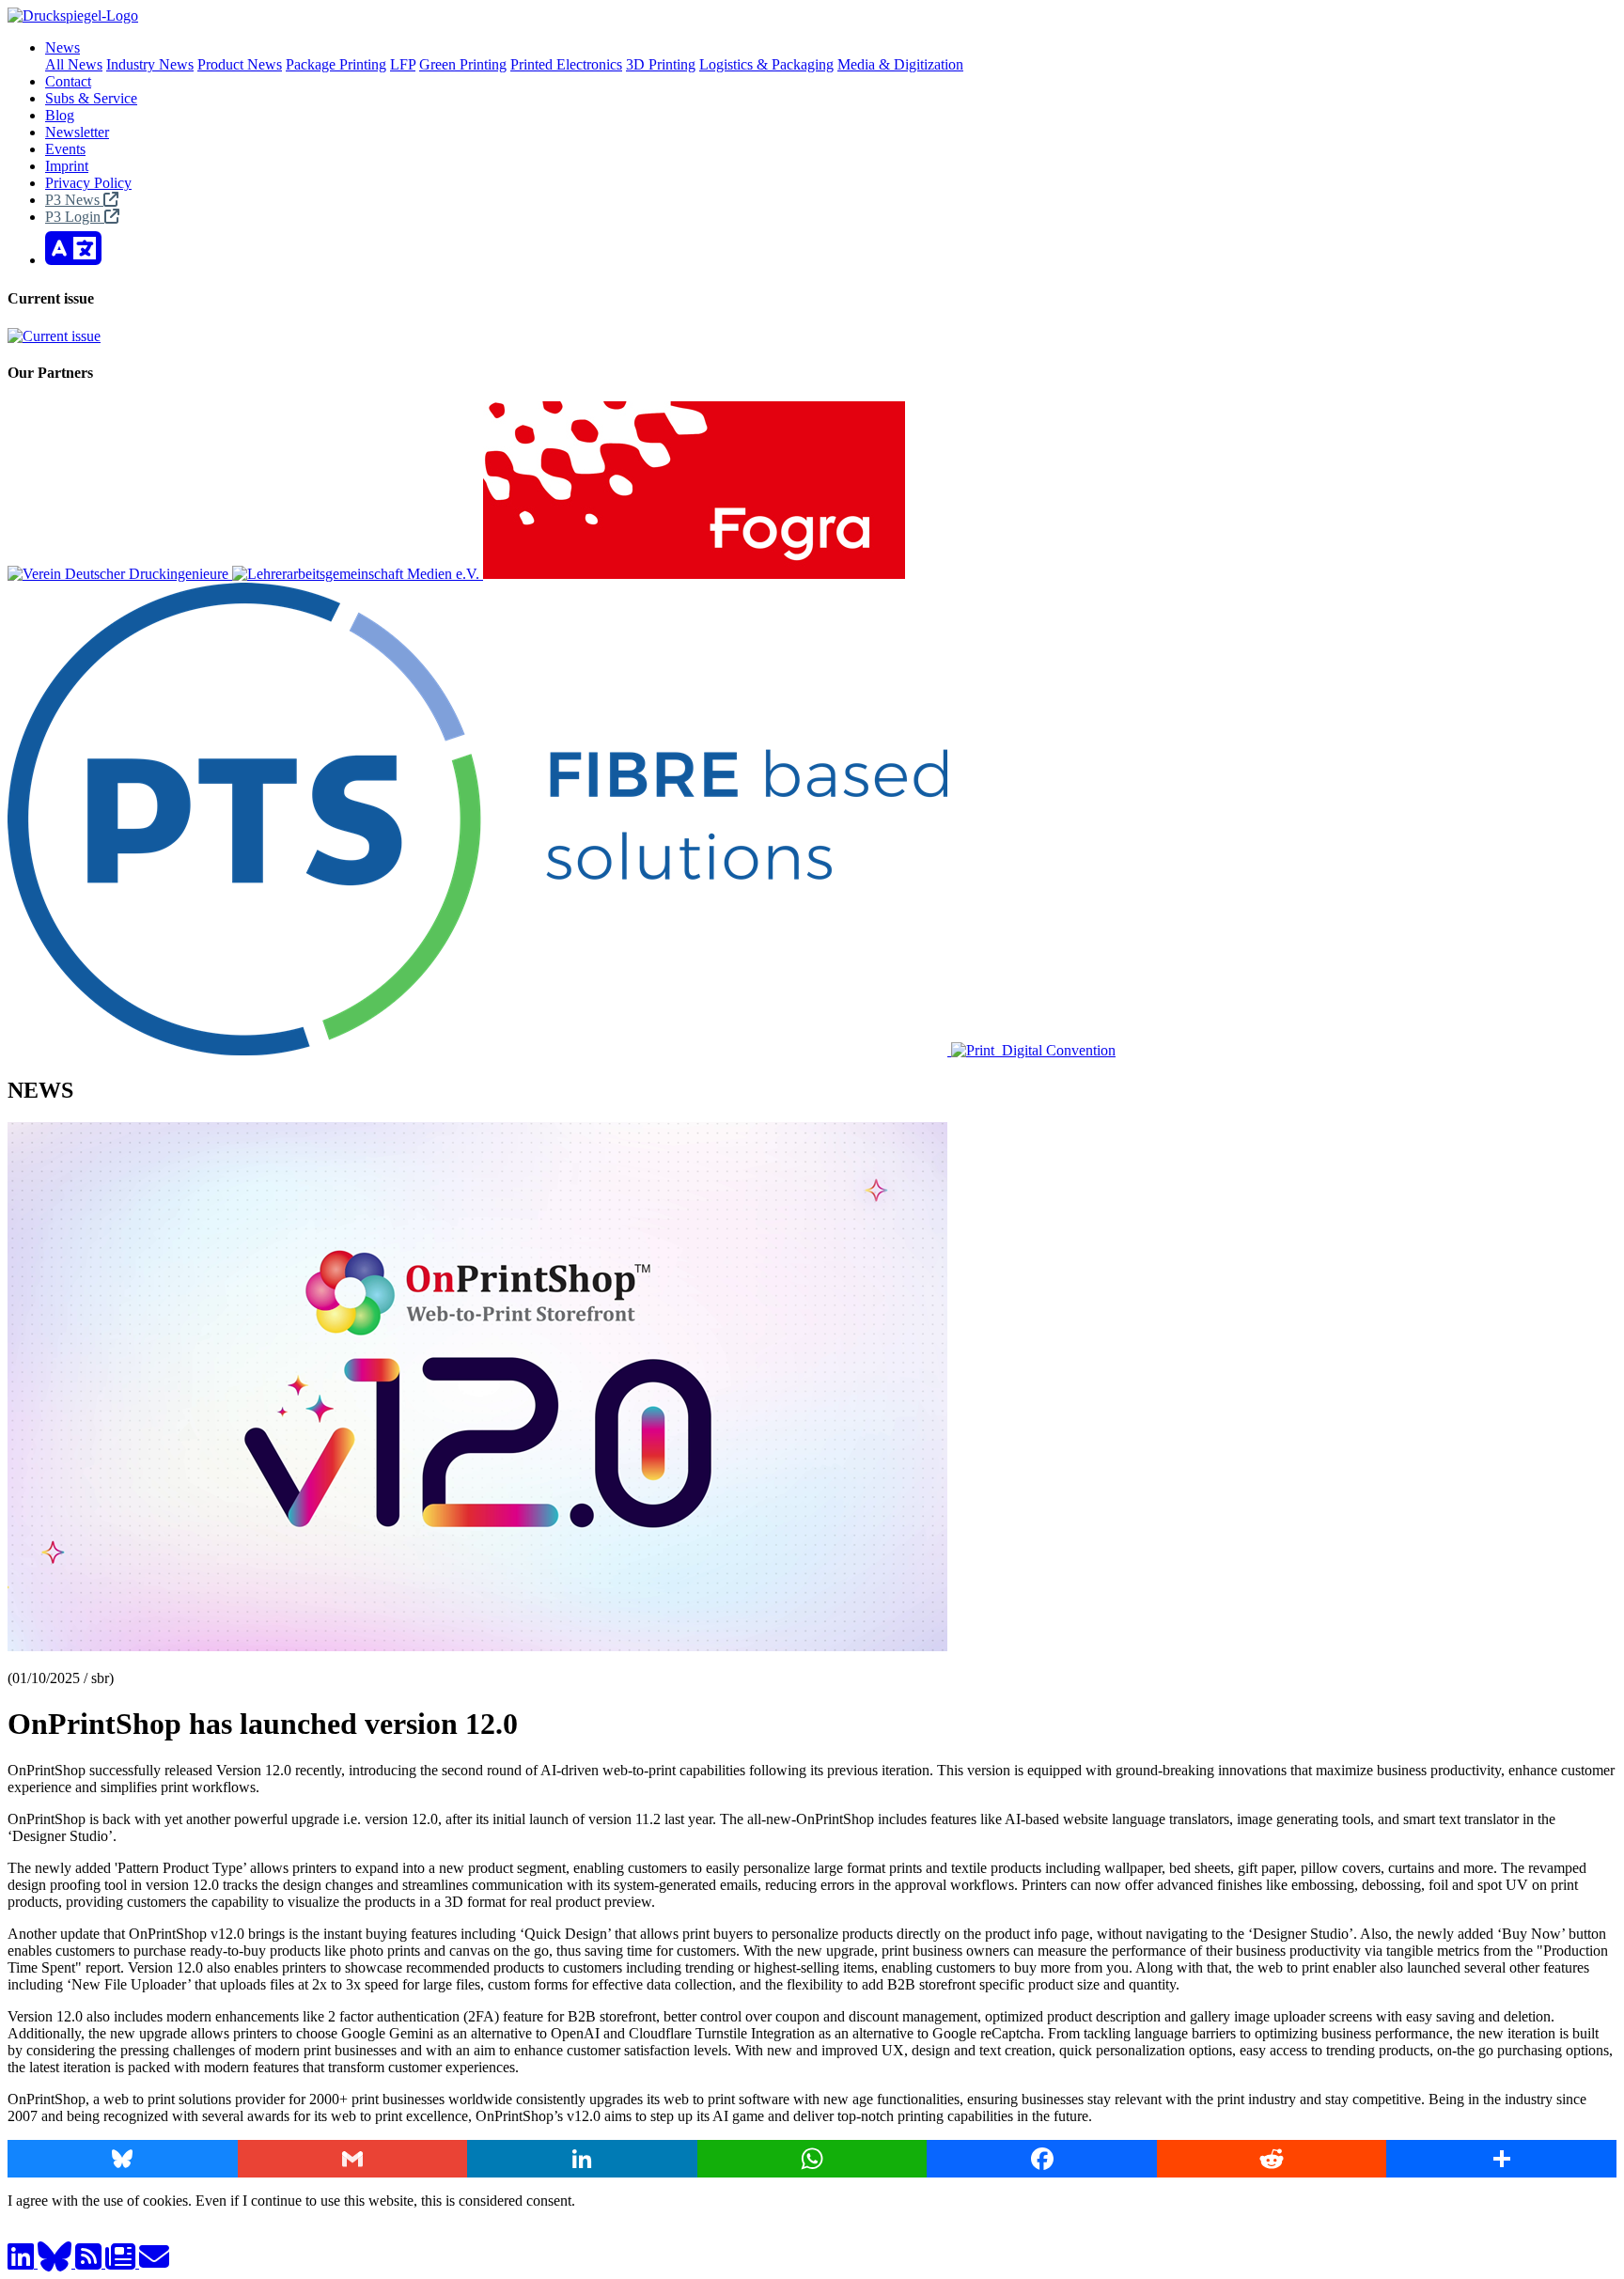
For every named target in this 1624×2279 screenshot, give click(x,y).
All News (74, 64)
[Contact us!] (154, 2263)
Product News (240, 64)
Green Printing (463, 64)
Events (65, 149)
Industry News (150, 64)
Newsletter (77, 132)
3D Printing (661, 64)
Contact (68, 81)
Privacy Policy (88, 183)
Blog (60, 115)
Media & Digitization (900, 64)
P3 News (74, 200)
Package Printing (336, 64)
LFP (403, 64)
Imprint (67, 166)
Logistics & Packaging (766, 64)
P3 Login (75, 217)
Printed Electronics (566, 64)
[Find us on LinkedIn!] (23, 2263)
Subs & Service (91, 98)
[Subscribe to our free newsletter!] (122, 2263)
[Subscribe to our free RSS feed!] (90, 2263)
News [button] (62, 47)
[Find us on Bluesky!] (56, 2263)
